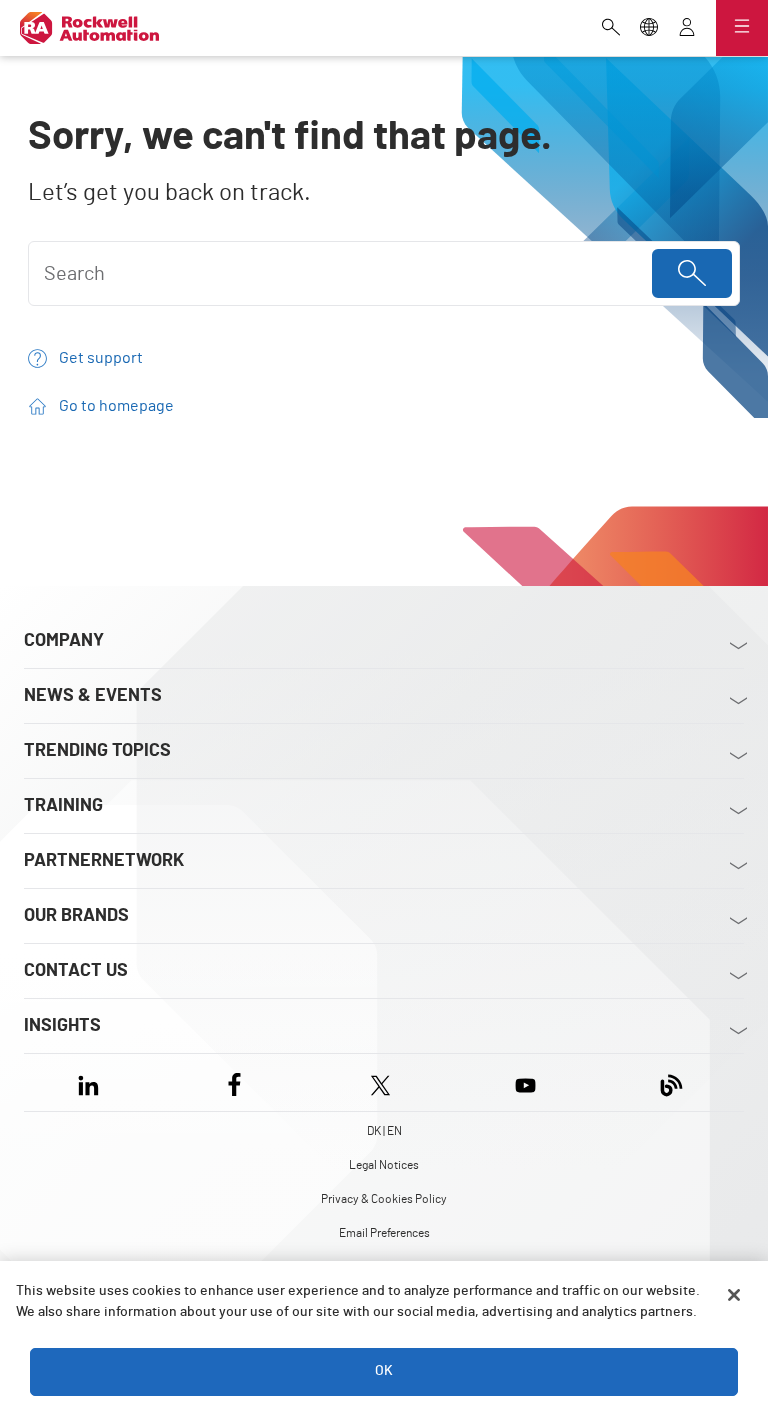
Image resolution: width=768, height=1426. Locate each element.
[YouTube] (525, 1082)
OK (384, 1371)
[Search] (692, 273)
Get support (101, 358)
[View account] (687, 29)
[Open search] (611, 29)
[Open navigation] (742, 28)
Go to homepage (116, 406)
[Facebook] (234, 1082)
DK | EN (384, 1131)
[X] (380, 1082)
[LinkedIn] (92, 1082)
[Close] (734, 1295)
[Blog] (671, 1082)
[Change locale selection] (649, 29)
